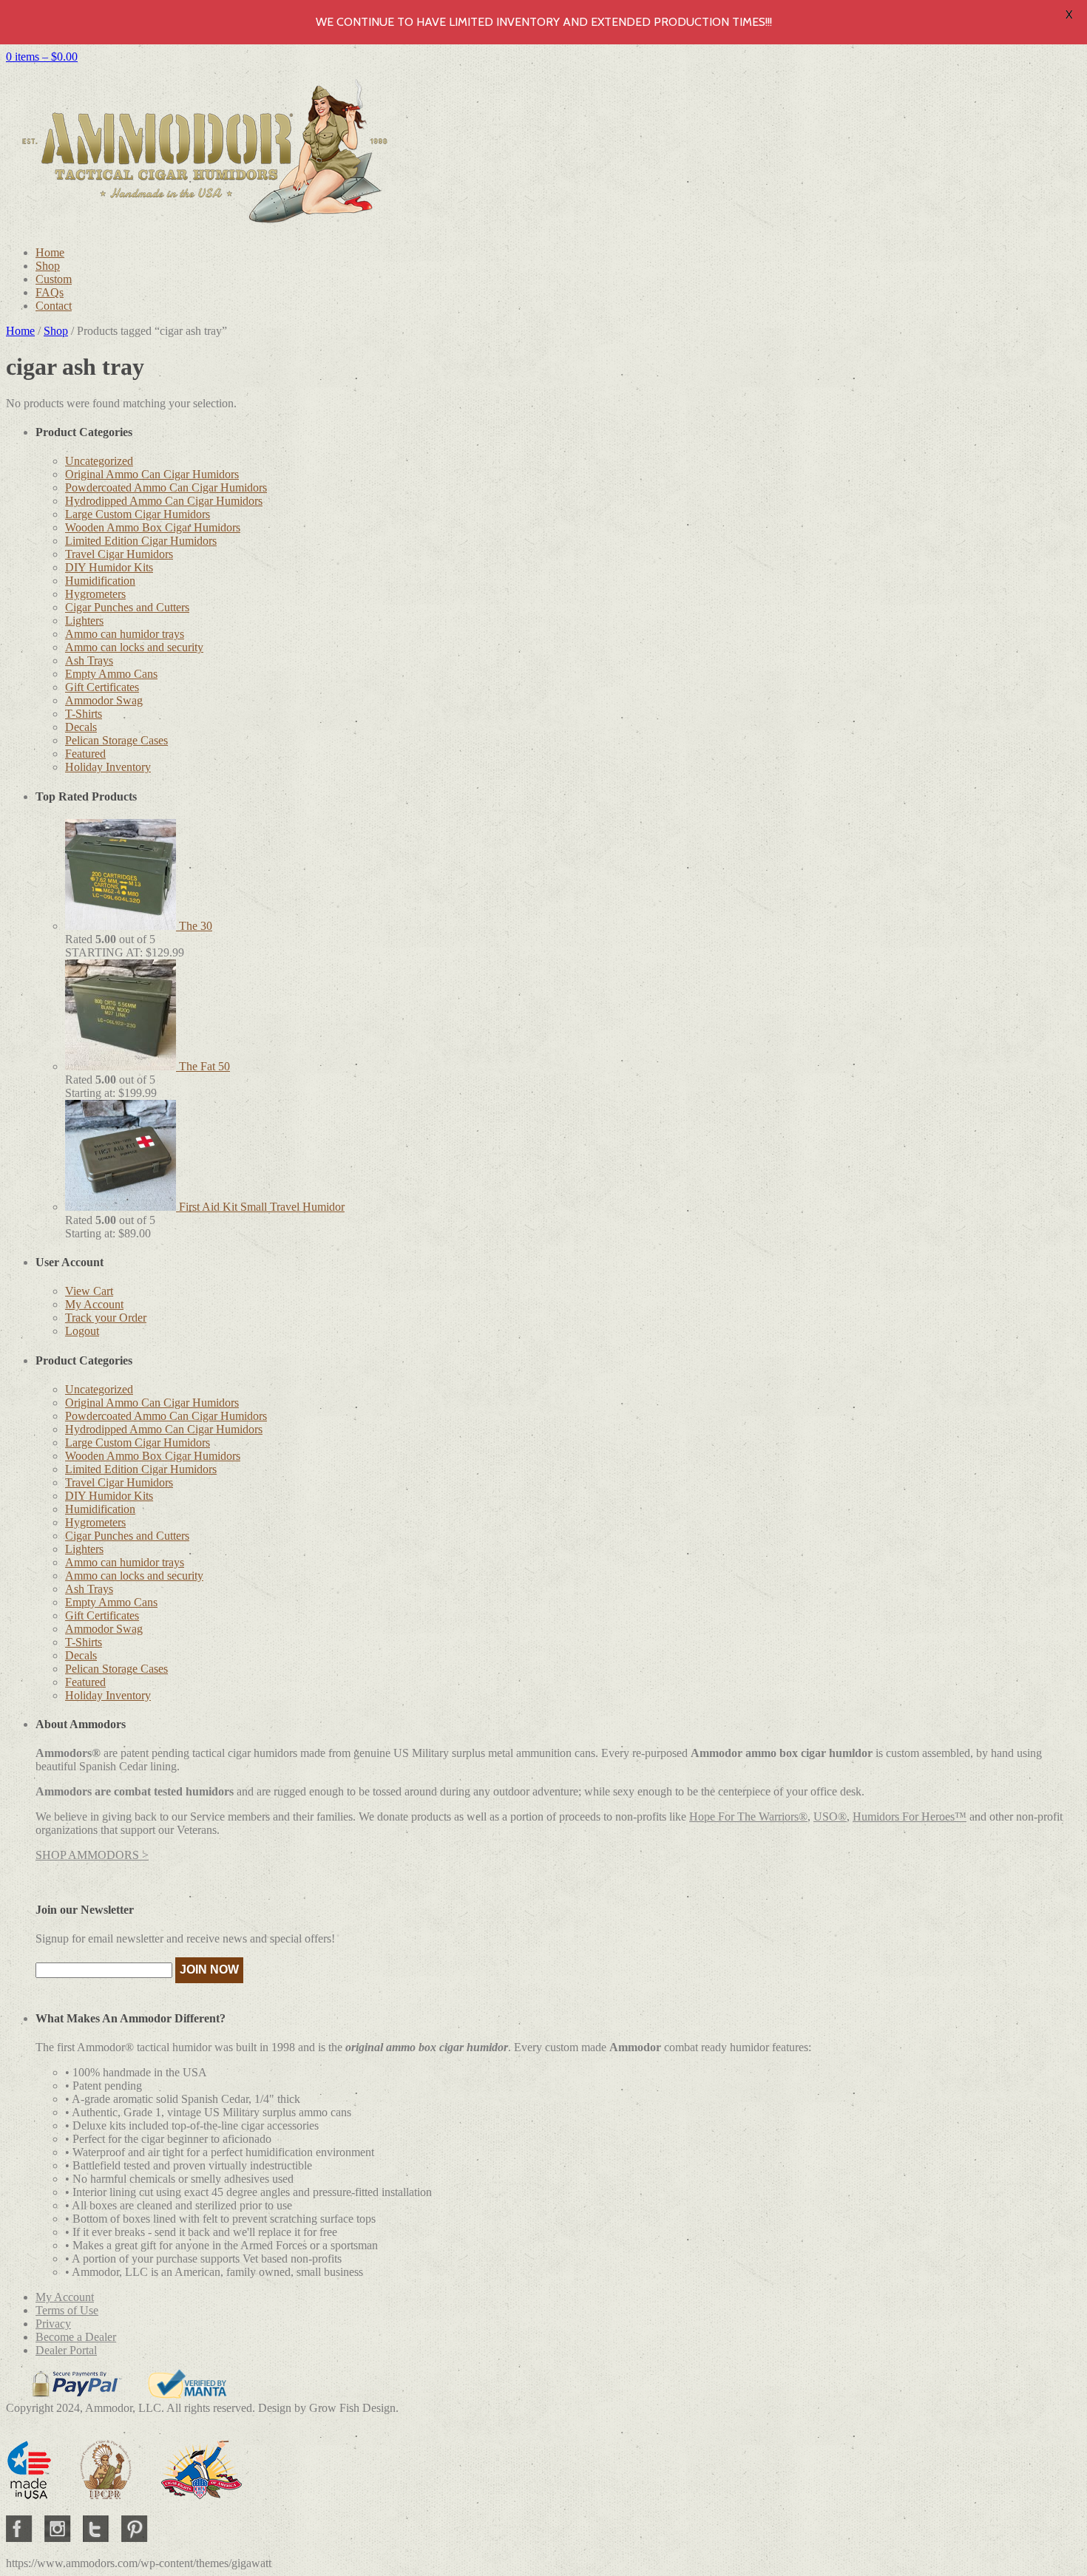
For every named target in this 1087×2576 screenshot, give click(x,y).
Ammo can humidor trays (125, 634)
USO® (830, 1817)
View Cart (89, 1291)
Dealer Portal (66, 2350)
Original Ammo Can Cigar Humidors (152, 474)
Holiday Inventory (108, 767)
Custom (54, 279)
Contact (54, 306)
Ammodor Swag (104, 700)
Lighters (84, 621)
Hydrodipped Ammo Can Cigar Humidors (164, 501)
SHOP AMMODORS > (92, 1855)
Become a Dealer (76, 2337)
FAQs (50, 292)
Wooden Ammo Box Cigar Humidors (153, 527)
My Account (94, 1304)
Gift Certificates (102, 687)
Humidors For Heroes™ (910, 1817)
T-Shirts (84, 714)
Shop (48, 266)
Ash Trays (89, 660)
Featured (85, 754)
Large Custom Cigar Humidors (138, 514)
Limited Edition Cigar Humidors (141, 541)
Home (50, 252)
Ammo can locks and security (134, 647)
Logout (82, 1331)
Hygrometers (95, 594)
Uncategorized (99, 461)
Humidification (100, 581)
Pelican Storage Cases (116, 740)
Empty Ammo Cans (111, 674)
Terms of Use (67, 2310)
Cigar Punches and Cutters (127, 607)
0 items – (42, 57)
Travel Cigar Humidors (119, 554)
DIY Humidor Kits (109, 567)
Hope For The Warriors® (748, 1817)
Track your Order (106, 1318)
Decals (81, 727)
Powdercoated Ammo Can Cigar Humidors (166, 487)
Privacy (53, 2324)
